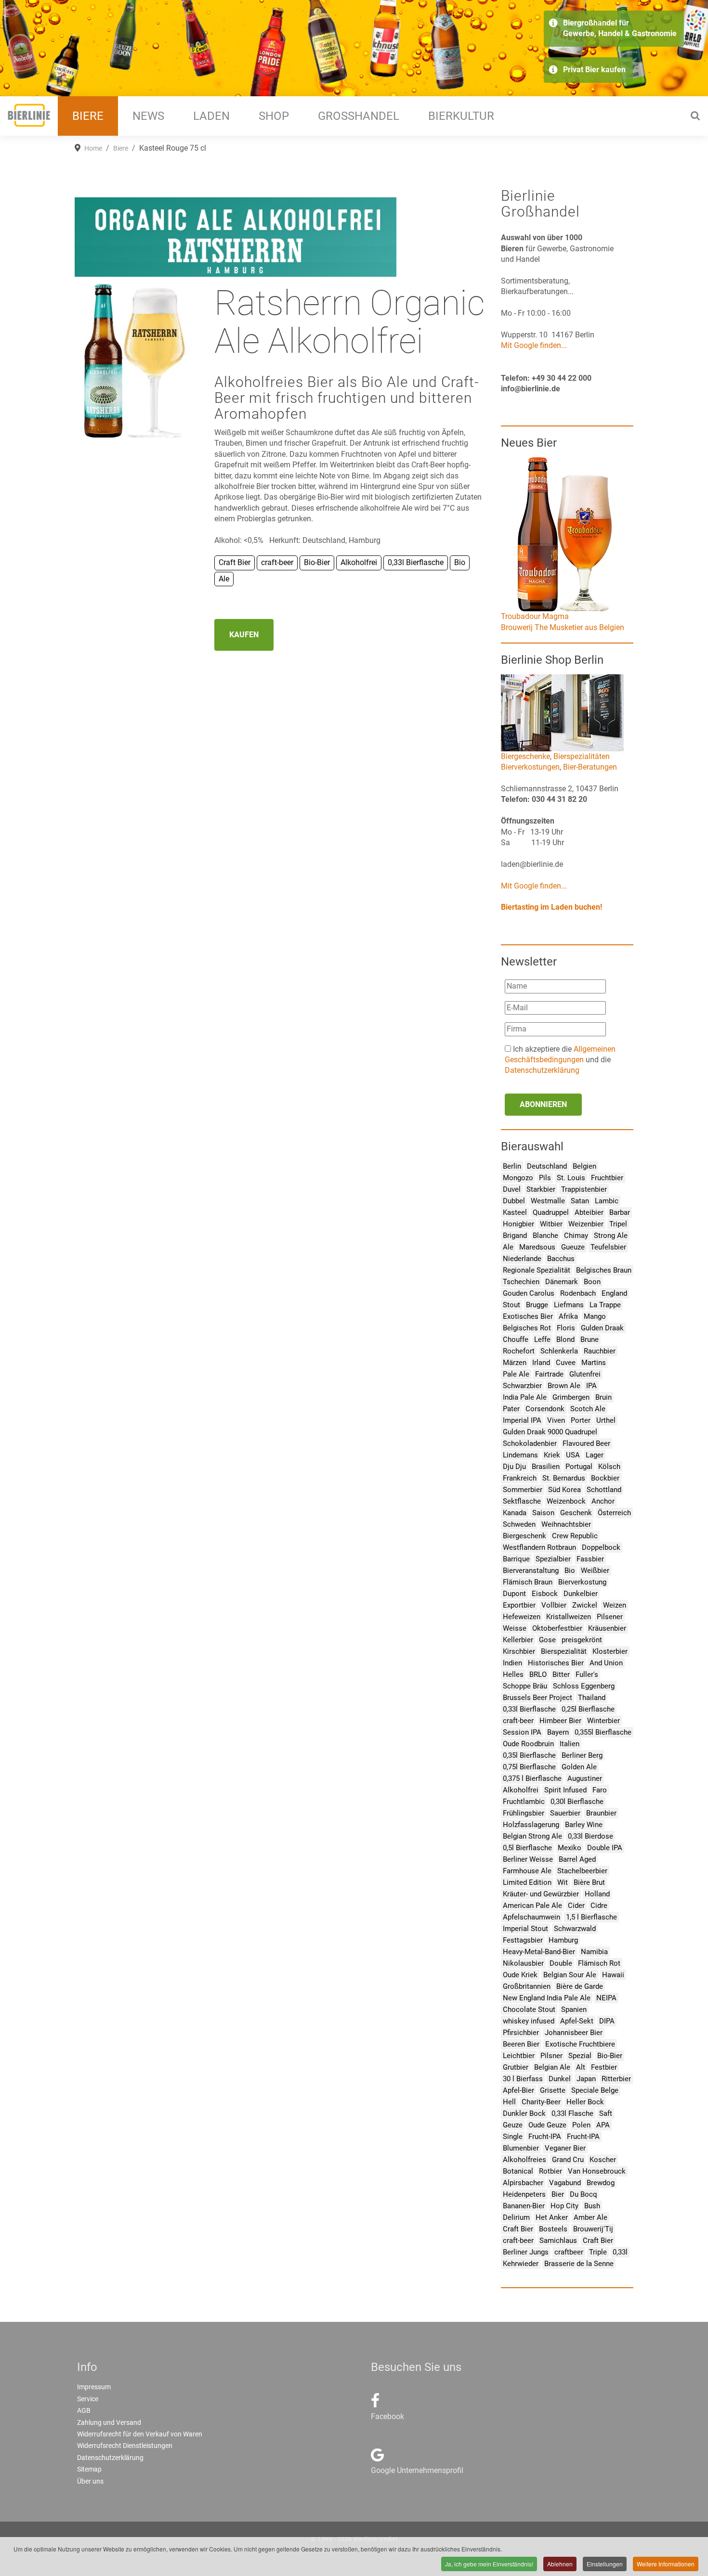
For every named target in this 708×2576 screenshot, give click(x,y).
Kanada (515, 1513)
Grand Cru (568, 2160)
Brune (590, 1340)
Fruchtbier (607, 1178)
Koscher (603, 2160)
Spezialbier (553, 1559)
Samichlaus (558, 2241)
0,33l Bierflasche (529, 1709)
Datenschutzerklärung (542, 1070)
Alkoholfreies (524, 2160)
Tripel (618, 1224)
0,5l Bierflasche (527, 1848)
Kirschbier (519, 1651)
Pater (511, 1409)
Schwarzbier (522, 1386)
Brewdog (601, 2183)
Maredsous (537, 1247)
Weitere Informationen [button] (666, 2564)
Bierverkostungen (530, 767)
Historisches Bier (556, 1663)
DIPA (607, 2021)
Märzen (515, 1363)
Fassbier (590, 1559)
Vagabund (565, 2183)
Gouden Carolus (529, 1293)
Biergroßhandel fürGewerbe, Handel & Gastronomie (620, 28)
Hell (509, 2102)
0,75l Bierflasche (529, 1767)
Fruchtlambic (524, 1802)
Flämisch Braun (528, 1582)
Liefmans (569, 1305)
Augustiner (585, 1778)
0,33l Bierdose (590, 1836)
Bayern (558, 1732)
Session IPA (522, 1732)
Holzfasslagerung (531, 1825)
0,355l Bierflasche (603, 1732)
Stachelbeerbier (582, 1871)
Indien (512, 1663)
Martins (594, 1363)
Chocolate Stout (529, 2009)
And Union (606, 1663)
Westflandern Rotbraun (539, 1547)
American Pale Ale (532, 1906)
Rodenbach (578, 1293)
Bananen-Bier (524, 2206)
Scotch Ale (588, 1409)
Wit (563, 1882)
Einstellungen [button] (605, 2564)
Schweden (519, 1524)
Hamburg (563, 1940)
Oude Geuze (547, 2125)
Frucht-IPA (545, 2137)
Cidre (599, 1906)
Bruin (603, 1397)
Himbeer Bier (560, 1721)
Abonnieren (543, 1104)
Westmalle (548, 1201)
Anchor (603, 1501)
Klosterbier (610, 1651)
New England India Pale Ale (547, 1998)
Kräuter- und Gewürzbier (541, 1894)
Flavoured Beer (586, 1443)
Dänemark (562, 1282)
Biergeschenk (524, 1536)
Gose (547, 1640)
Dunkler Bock (524, 2113)
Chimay (576, 1236)
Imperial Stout (525, 1929)
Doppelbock (601, 1547)
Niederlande (522, 1259)
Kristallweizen (569, 1617)
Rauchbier (600, 1351)
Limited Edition (527, 1882)
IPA (591, 1386)
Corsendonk (545, 1409)
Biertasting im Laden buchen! (551, 907)
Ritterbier (616, 2079)
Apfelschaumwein (531, 1917)
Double (561, 1963)
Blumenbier (521, 2148)
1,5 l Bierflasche (591, 1917)
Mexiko (570, 1848)
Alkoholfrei (521, 1790)
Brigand (515, 1236)
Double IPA (605, 1848)
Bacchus (561, 1259)
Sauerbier (565, 1813)
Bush (592, 2206)
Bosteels (553, 2229)
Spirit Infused (565, 1790)
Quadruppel (551, 1212)
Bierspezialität (564, 1651)
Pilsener (610, 1617)
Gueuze (573, 1247)
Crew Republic (575, 1536)
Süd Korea (564, 1490)
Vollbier (554, 1605)
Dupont (514, 1594)
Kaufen (244, 635)
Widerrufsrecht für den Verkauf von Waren (140, 2434)
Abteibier (589, 1212)
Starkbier (541, 1189)
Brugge (537, 1305)
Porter (581, 1420)
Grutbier (516, 2067)
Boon (592, 1282)
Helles (513, 1674)
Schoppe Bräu (525, 1686)
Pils (545, 1178)
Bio (570, 1571)
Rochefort (519, 1351)
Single (513, 2137)
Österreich (614, 1513)
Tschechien (521, 1282)
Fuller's (587, 1674)
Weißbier (595, 1571)
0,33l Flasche (572, 2113)
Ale (508, 1247)
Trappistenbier (584, 1189)
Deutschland (547, 1166)
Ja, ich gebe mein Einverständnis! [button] (489, 2564)
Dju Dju (514, 1467)
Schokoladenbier (530, 1443)
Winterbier (603, 1721)
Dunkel (560, 2079)
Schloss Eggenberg (584, 1686)
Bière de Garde (580, 1986)
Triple (598, 2252)
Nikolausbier (523, 1963)
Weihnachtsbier (566, 1524)
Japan (586, 2079)
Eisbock (545, 1594)
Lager (595, 1455)
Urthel (606, 1420)
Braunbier (601, 1813)
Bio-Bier (610, 2056)
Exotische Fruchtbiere (580, 2044)
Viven (556, 1420)
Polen (581, 2125)
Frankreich (520, 1478)
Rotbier (551, 2171)
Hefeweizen (522, 1617)
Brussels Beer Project (538, 1698)
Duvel (512, 1189)
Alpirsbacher (523, 2183)
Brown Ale (564, 1386)
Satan (580, 1201)
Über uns (90, 2481)
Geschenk (576, 1513)
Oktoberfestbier (557, 1628)
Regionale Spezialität (537, 1270)
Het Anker (552, 2217)
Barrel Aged (577, 1859)
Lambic (607, 1201)
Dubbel (514, 1201)
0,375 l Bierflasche (532, 1778)
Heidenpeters (524, 2194)
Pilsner (551, 2056)
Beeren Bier (521, 2044)
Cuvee (566, 1363)
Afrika (568, 1316)
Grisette (553, 2090)
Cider (576, 1906)
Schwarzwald (575, 1929)
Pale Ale (516, 1374)
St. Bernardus (564, 1478)
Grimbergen (571, 1397)
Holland (597, 1894)
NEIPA (606, 1998)
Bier (558, 2194)
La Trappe (605, 1305)
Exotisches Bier (528, 1316)
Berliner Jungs (526, 2252)
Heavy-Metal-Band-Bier (539, 1952)
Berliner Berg (582, 1755)
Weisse (515, 1628)
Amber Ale (590, 2217)
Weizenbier (586, 1224)
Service (88, 2399)
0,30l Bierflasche (577, 1802)
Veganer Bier (565, 2148)
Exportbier (519, 1605)
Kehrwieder (521, 2264)
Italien (570, 1744)
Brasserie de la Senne (579, 2264)
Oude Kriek (520, 1975)
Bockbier (605, 1478)
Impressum (94, 2387)
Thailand (592, 1698)
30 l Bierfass (523, 2079)
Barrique (516, 1559)
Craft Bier (518, 2229)
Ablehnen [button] (560, 2564)
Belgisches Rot (527, 1328)
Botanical (518, 2171)
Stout (511, 1305)
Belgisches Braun (604, 1270)
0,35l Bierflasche (529, 1755)
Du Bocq (583, 2194)
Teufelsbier (608, 1247)
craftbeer (569, 2252)
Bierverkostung (582, 1582)
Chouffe (516, 1340)
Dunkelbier (581, 1594)
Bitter (561, 1674)
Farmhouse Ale (527, 1871)
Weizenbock (566, 1501)
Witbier (551, 1224)
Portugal (579, 1467)
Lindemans (520, 1455)
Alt (581, 2067)
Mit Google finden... (534, 345)
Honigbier (518, 1224)
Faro (600, 1790)
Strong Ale (611, 1236)
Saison (543, 1513)
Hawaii (613, 1975)
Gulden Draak (602, 1328)
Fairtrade (549, 1374)
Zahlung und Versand (109, 2422)
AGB (84, 2410)
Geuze (513, 2125)
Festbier (604, 2067)
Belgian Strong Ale (532, 1836)
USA (573, 1455)
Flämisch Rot (599, 1963)
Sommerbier (523, 1490)
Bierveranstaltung (531, 1571)
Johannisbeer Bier (574, 2033)
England (614, 1293)
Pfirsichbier (521, 2033)
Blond (565, 1340)
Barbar (620, 1212)
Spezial (580, 2056)
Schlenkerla (559, 1351)
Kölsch (609, 1467)
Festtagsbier (523, 1940)
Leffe (542, 1340)
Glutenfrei (585, 1374)
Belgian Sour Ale (570, 1975)
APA (603, 2125)
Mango (595, 1316)
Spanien (574, 2009)
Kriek (552, 1455)
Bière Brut (589, 1882)
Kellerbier (518, 1640)
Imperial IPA (522, 1420)
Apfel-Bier (518, 2090)
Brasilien (546, 1467)
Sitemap (89, 2469)
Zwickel (585, 1605)
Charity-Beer (541, 2102)
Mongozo (518, 1178)
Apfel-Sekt (577, 2021)
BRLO (538, 1674)
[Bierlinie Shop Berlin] (562, 712)
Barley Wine (584, 1825)
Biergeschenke (525, 756)
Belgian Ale (552, 2067)
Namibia (594, 1952)
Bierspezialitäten (582, 756)
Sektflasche (522, 1501)
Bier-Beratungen (590, 767)
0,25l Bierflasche (588, 1709)
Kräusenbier (607, 1628)
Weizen (615, 1605)
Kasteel (515, 1212)
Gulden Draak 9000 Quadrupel (550, 1432)
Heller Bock (585, 2102)
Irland (541, 1363)
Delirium (516, 2217)
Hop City (564, 2206)
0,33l (620, 2252)
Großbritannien (527, 1986)
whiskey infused (529, 2021)
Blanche (545, 1236)
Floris (566, 1328)
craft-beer (518, 1721)
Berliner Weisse (528, 1859)
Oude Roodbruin (528, 1744)
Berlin (512, 1166)
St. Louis (571, 1178)
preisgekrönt (582, 1640)
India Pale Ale (525, 1397)
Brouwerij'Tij (593, 2229)
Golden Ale (579, 1767)
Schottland (604, 1490)
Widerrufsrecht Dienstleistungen (125, 2446)
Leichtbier (519, 2056)
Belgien (584, 1166)
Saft (606, 2113)
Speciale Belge (595, 2090)
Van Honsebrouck (597, 2171)
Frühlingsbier (524, 1813)
